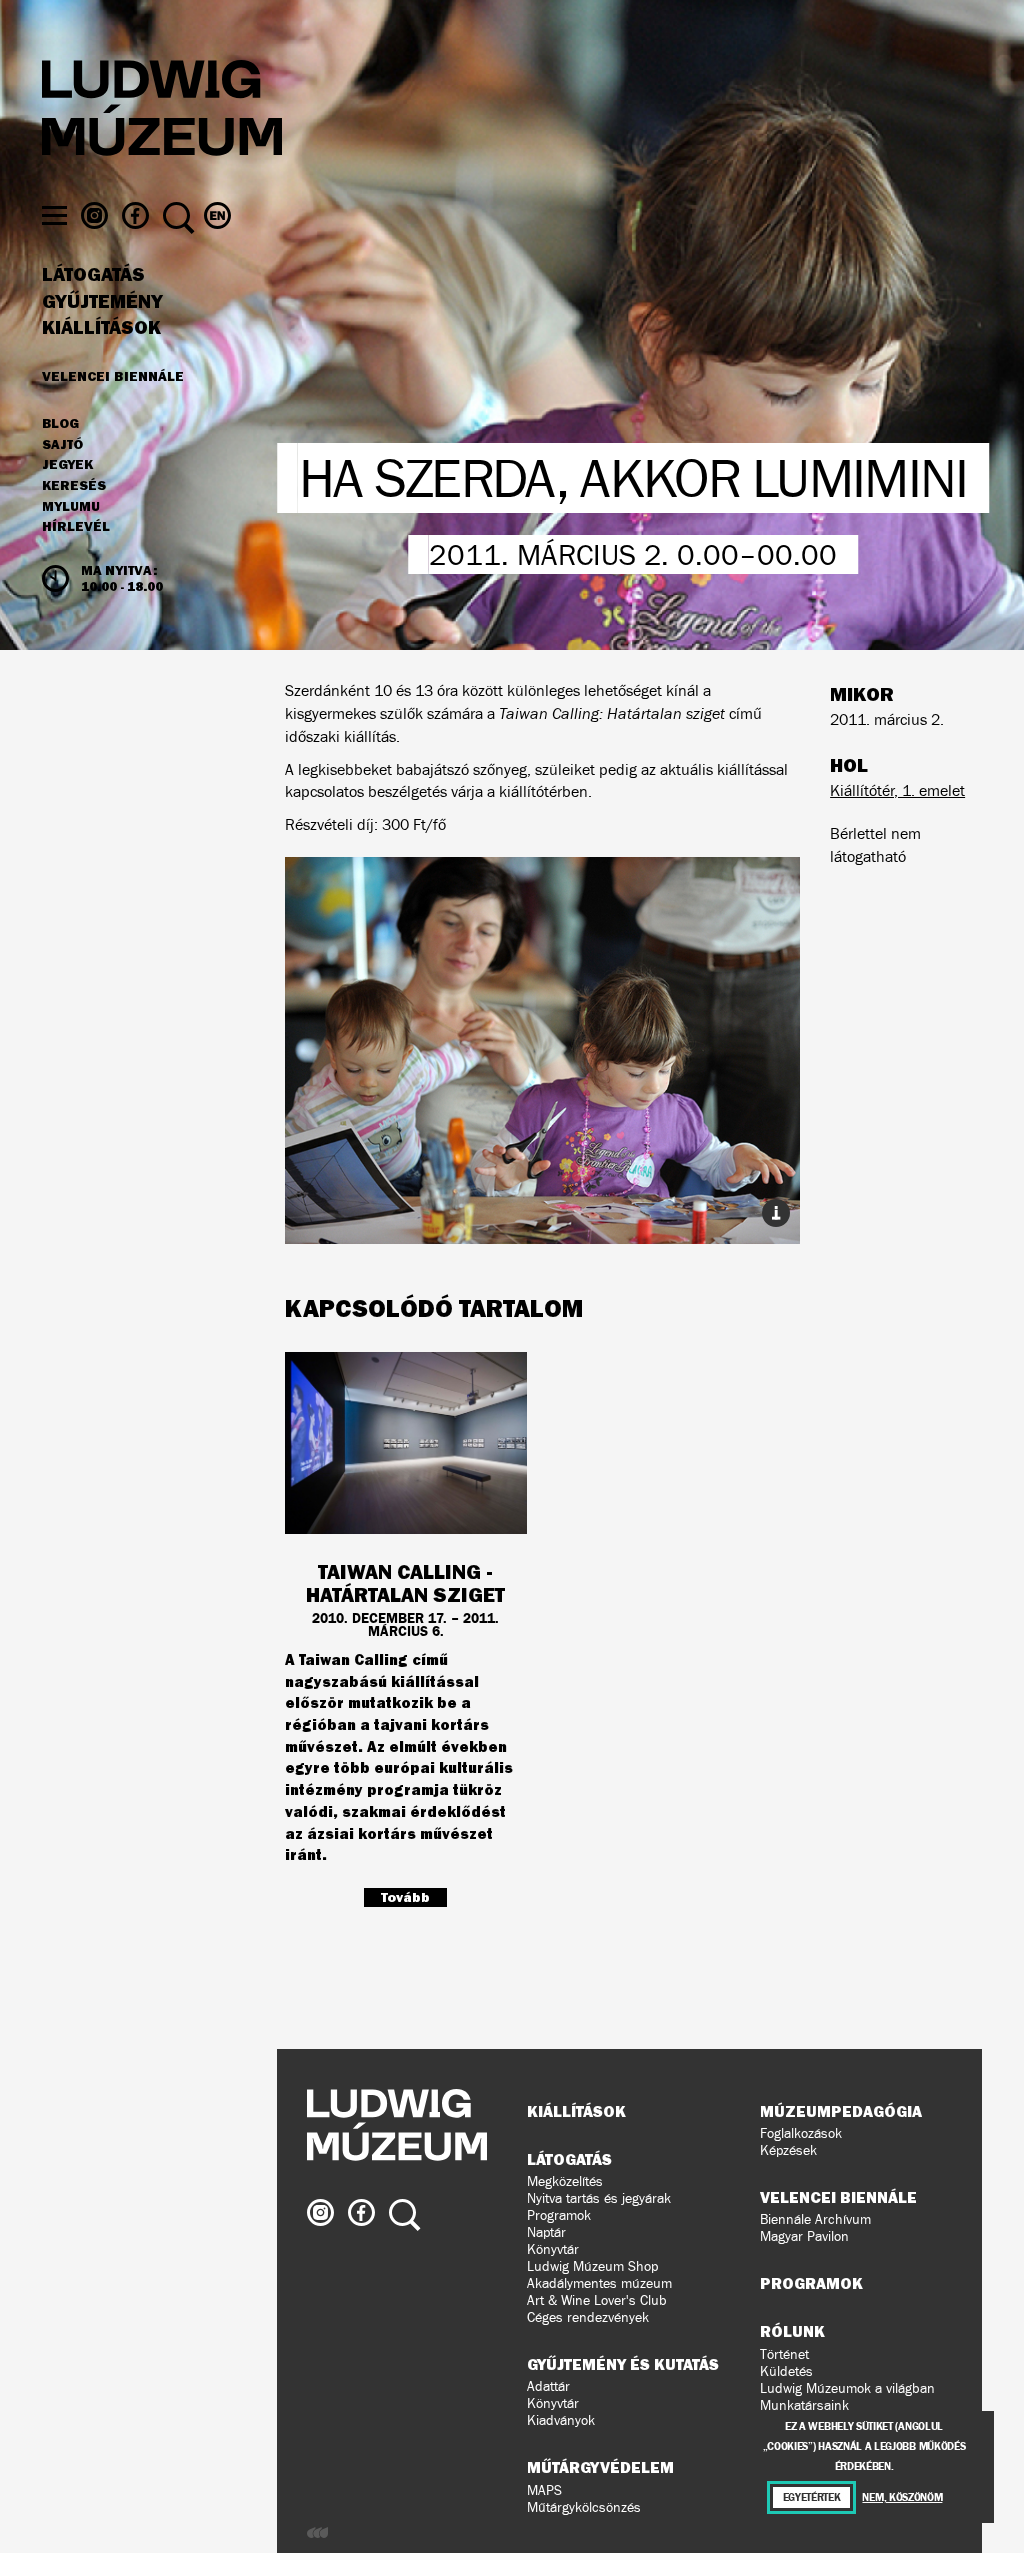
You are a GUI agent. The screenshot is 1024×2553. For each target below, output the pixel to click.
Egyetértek (812, 2497)
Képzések (788, 2150)
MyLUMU (71, 507)
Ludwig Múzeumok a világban (847, 2388)
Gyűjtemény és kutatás (623, 2364)
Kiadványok (561, 2420)
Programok (559, 2215)
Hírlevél (76, 526)
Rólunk (792, 2331)
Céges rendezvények (588, 2317)
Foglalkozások (801, 2133)
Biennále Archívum (815, 2219)
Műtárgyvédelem (600, 2467)
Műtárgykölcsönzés (584, 2507)
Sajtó (62, 445)
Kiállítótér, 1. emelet (897, 790)
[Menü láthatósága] (54, 215)
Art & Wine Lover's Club (597, 2300)
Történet (784, 2354)
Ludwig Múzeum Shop (592, 2266)
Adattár (548, 2386)
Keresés (74, 486)
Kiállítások (101, 328)
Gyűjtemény (102, 302)
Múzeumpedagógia (841, 2111)
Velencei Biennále (113, 376)
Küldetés (786, 2371)
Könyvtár (553, 2249)
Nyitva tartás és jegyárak (599, 2198)
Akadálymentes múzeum (599, 2283)
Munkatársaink (804, 2405)
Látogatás (93, 275)
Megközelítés (565, 2181)
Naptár (546, 2232)
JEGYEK (67, 465)
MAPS (544, 2490)
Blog (60, 424)
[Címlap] (162, 111)
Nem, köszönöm (902, 2497)
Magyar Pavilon (804, 2236)
